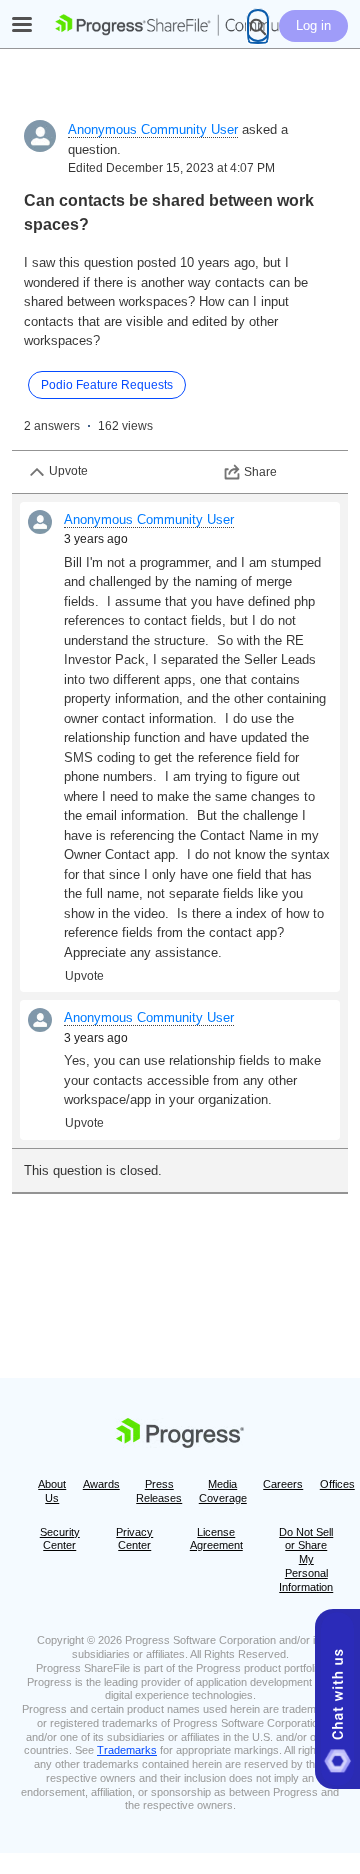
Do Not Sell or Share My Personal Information (306, 1559)
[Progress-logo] (180, 1437)
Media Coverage (223, 1491)
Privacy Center (134, 1539)
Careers (283, 1484)
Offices (337, 1484)
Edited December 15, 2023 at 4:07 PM (171, 168)
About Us (52, 1491)
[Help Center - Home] (180, 25)
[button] (337, 1699)
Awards (101, 1484)
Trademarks (127, 1750)
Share (260, 472)
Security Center (60, 1539)
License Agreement (216, 1539)
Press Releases (159, 1491)
